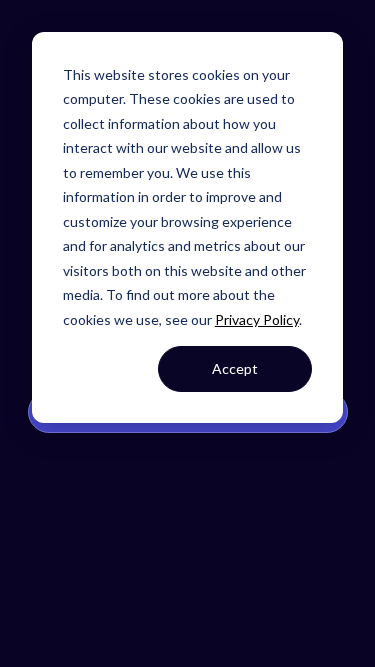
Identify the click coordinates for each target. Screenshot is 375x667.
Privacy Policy (257, 319)
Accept (235, 368)
